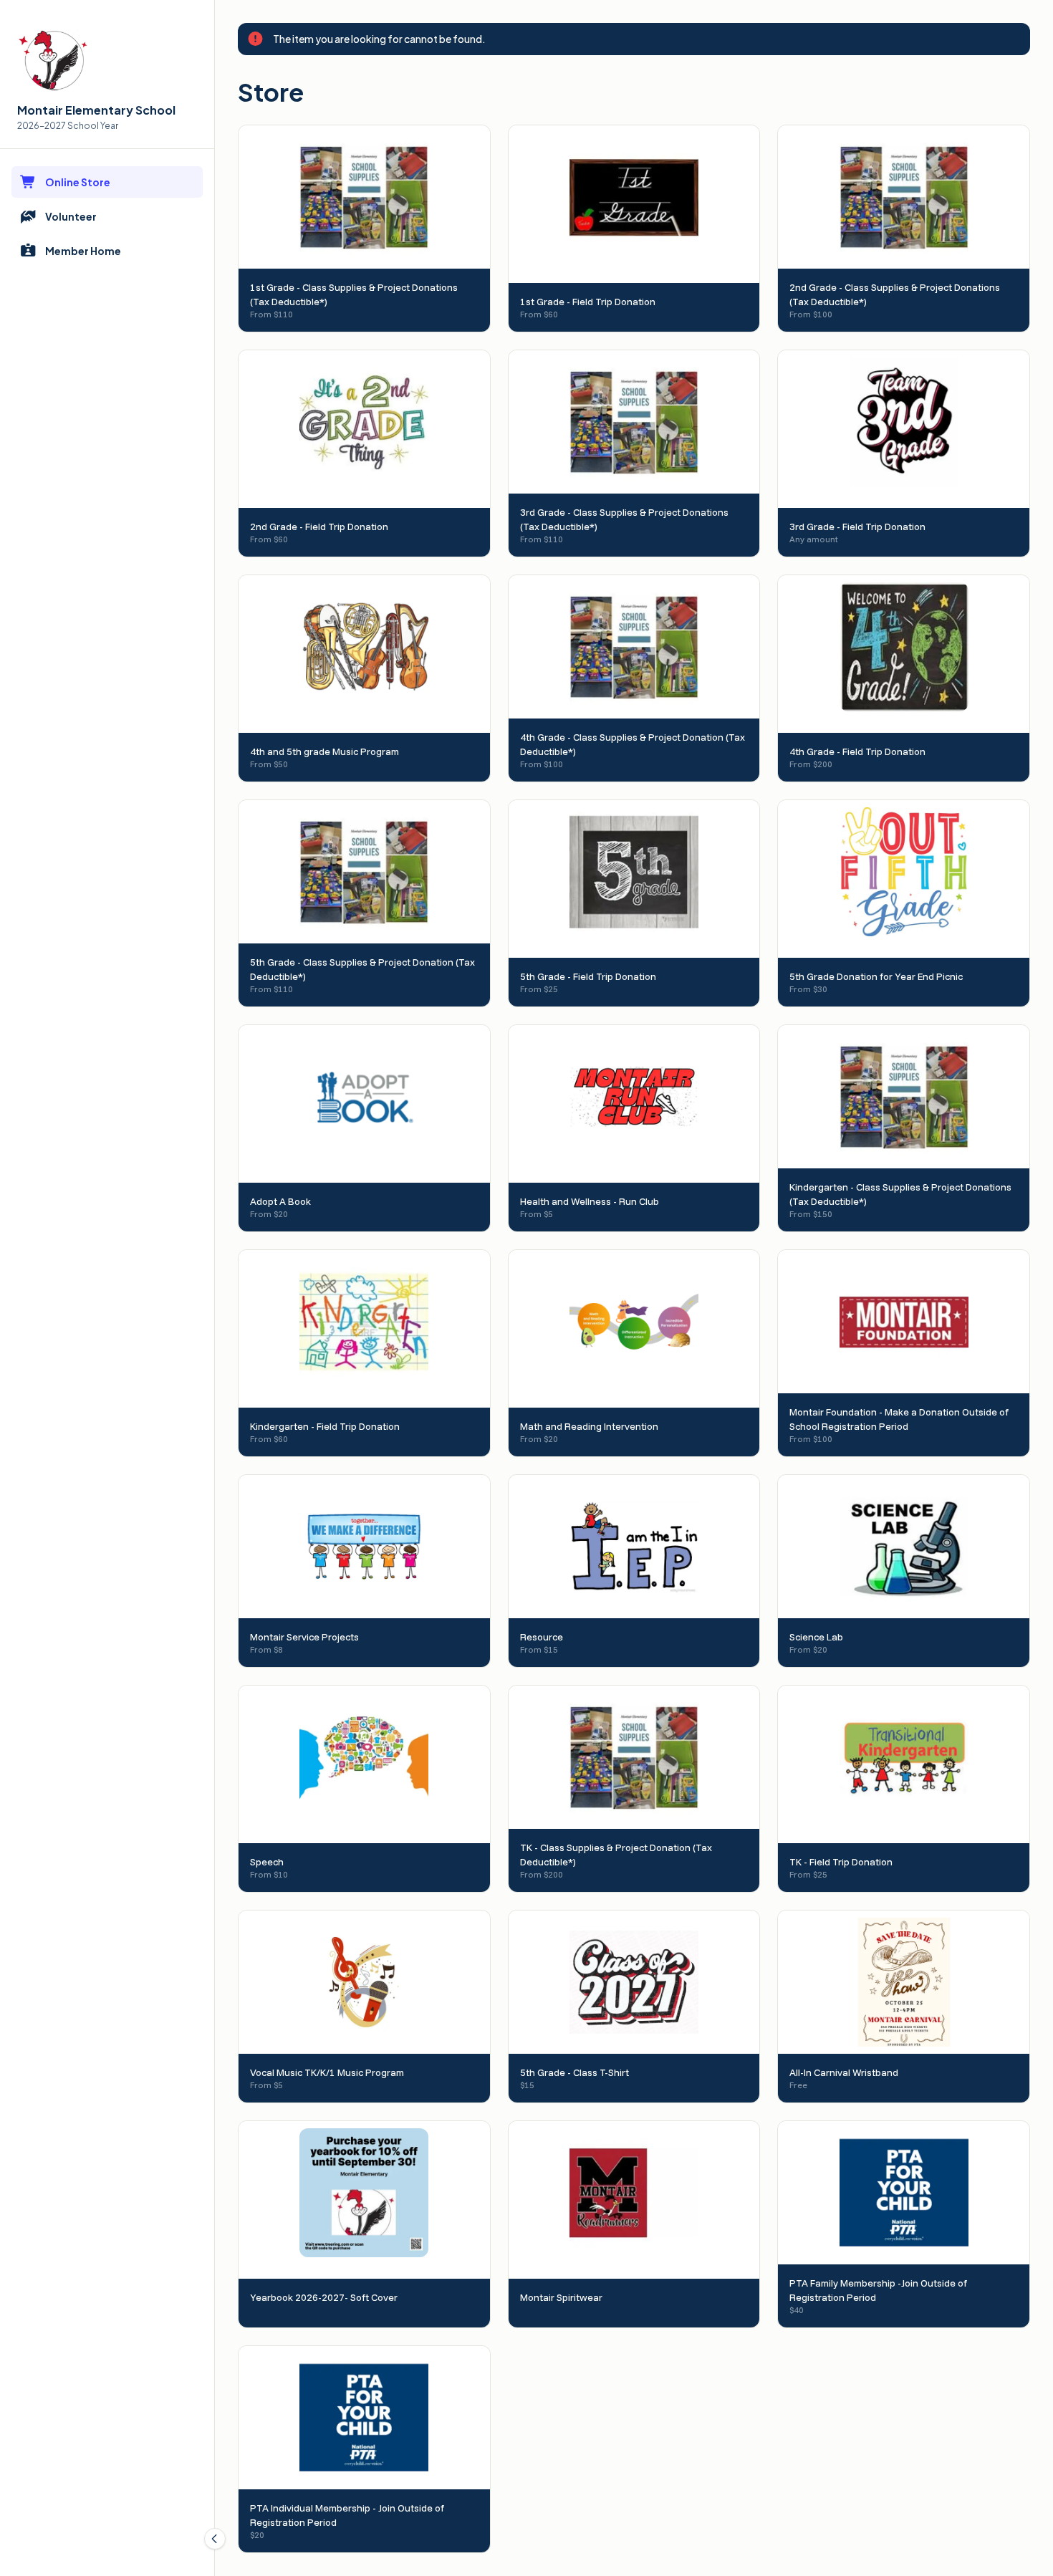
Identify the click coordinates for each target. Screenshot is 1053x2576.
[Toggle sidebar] (215, 2539)
